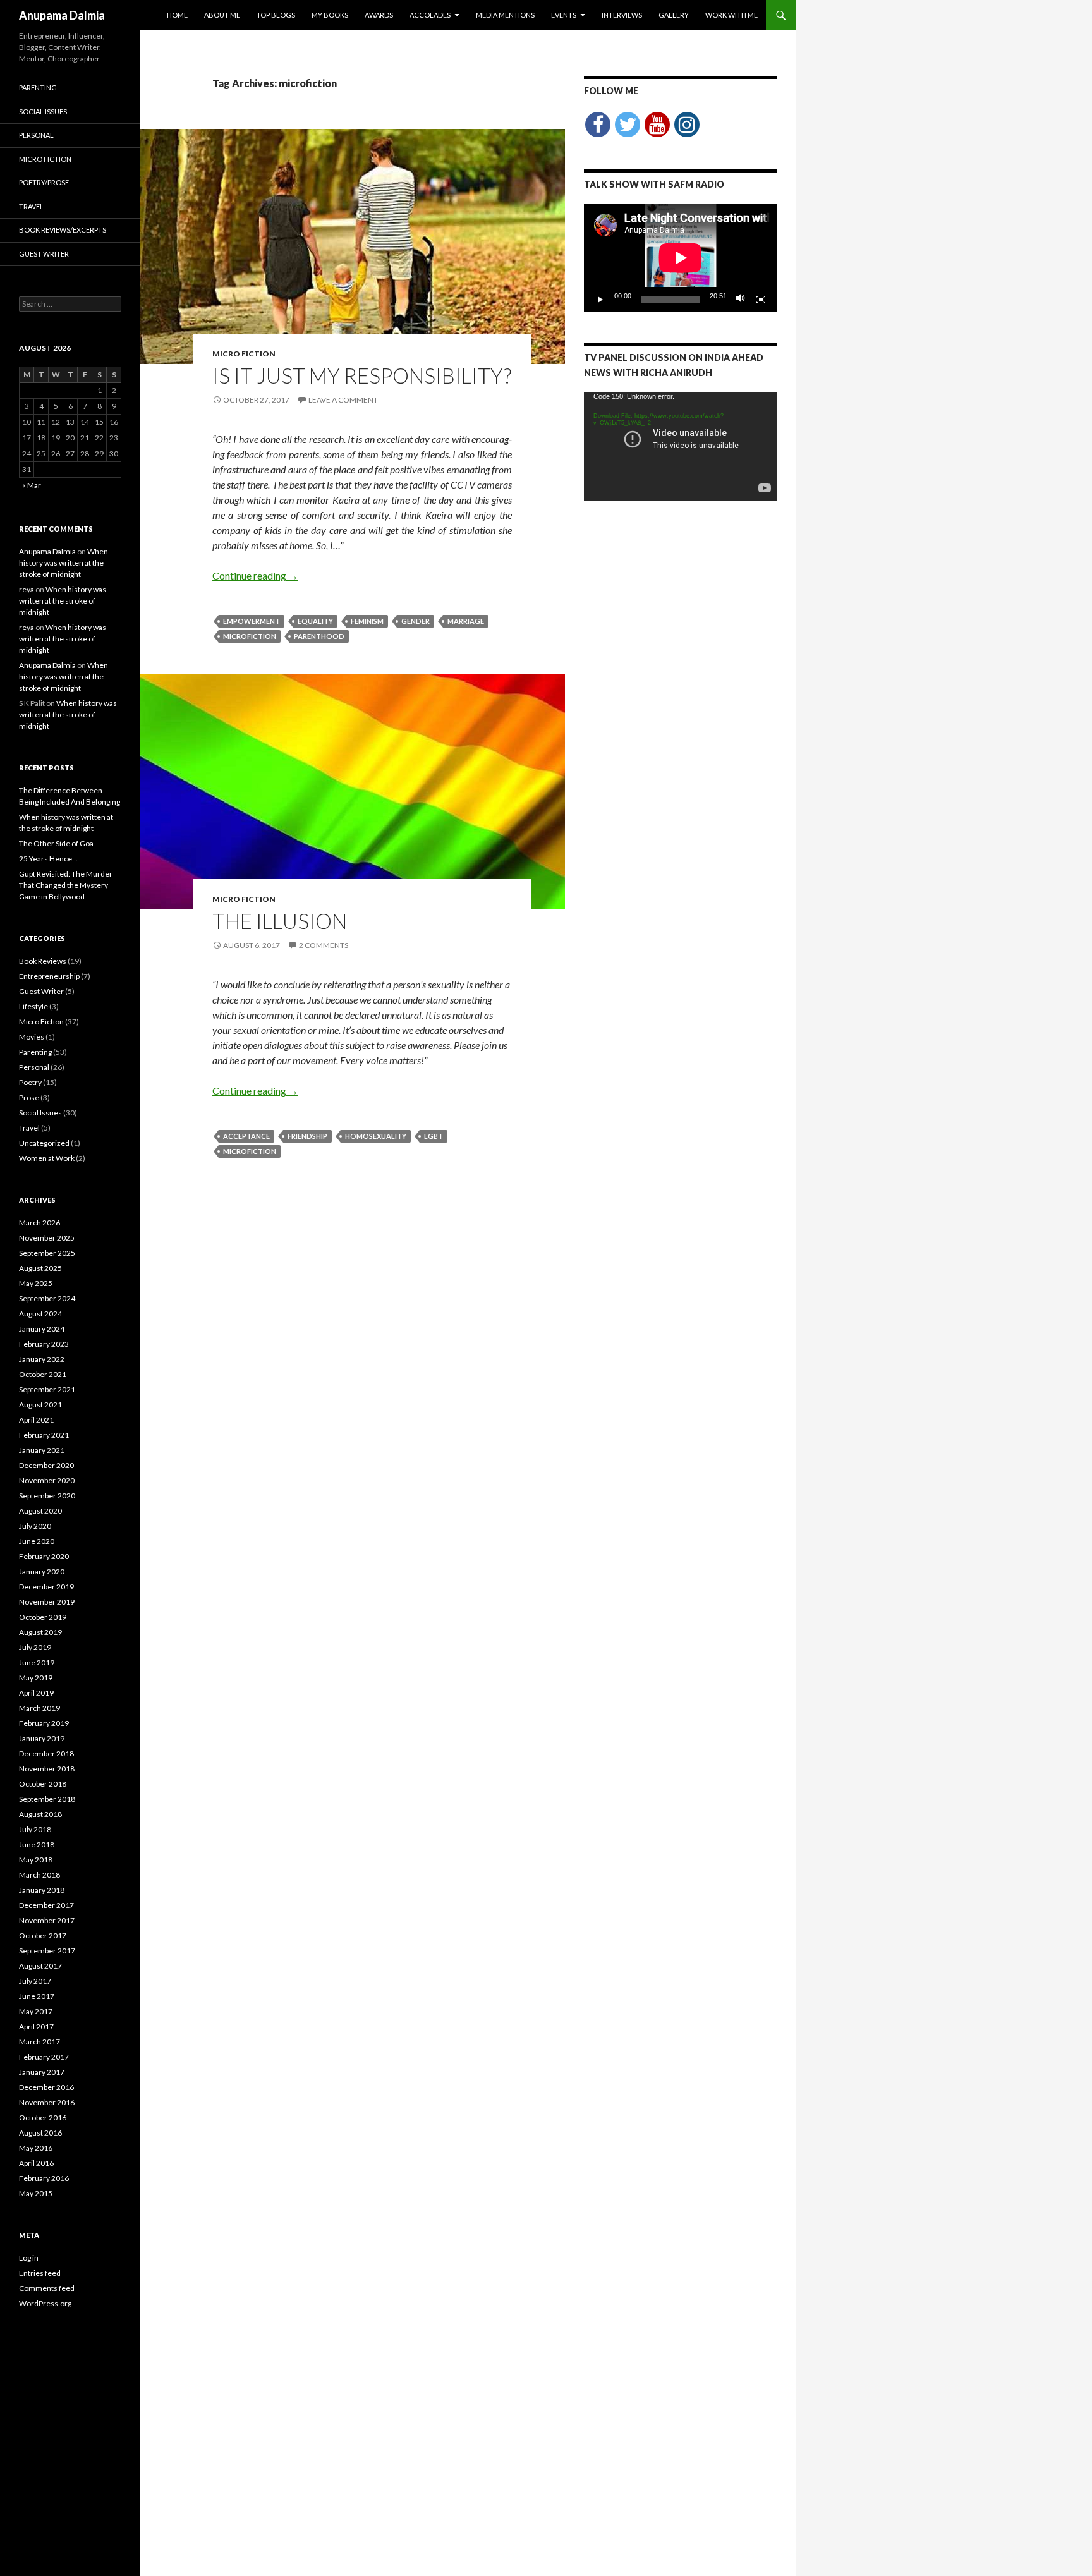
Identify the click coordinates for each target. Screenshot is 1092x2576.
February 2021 (44, 1435)
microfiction (250, 636)
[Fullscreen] (761, 300)
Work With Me (731, 15)
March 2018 (39, 1875)
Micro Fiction (244, 354)
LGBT (434, 1136)
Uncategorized (44, 1143)
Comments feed (47, 2288)
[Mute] (741, 300)
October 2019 (43, 1617)
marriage (466, 621)
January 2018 (42, 1890)
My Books (330, 15)
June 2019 (37, 1662)
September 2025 (47, 1253)
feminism (367, 621)
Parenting (38, 88)
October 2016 (43, 2117)
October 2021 (43, 1374)
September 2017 (47, 1951)
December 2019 (46, 1587)
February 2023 (44, 1344)
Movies (32, 1037)
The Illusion (280, 921)
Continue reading (255, 575)
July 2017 (35, 1981)
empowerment (252, 621)
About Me (222, 15)
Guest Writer (44, 254)
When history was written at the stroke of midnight (64, 563)
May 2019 (36, 1678)
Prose (29, 1097)
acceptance (246, 1136)
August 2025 (40, 1268)
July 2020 (35, 1526)
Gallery (674, 15)
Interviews (622, 15)
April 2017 (36, 2026)
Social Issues (43, 112)
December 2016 (46, 2087)
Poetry (30, 1082)
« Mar (32, 485)
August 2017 (40, 1966)
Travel (31, 206)
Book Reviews (43, 961)
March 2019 (39, 1708)
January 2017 (42, 2072)
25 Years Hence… (48, 859)
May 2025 (36, 1283)
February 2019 (44, 1723)
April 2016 (36, 2163)
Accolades (430, 15)
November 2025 (47, 1238)
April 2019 (36, 1693)
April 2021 (36, 1420)
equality (315, 621)
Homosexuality (376, 1136)
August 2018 (40, 1814)
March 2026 (39, 1223)
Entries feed (40, 2273)
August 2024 (40, 1314)
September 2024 (47, 1298)
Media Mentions (505, 15)
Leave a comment (343, 400)
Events (564, 15)
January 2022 (42, 1359)
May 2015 (36, 2193)
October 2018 (43, 1784)
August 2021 (40, 1405)
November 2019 (47, 1602)
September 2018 (47, 1799)
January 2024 (42, 1329)
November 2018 (47, 1769)
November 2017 (47, 1920)
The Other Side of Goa (56, 843)
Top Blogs (276, 15)
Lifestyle (33, 1006)
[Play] (600, 300)
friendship (307, 1136)
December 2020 (46, 1465)
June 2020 (37, 1541)
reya (27, 589)
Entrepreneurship (49, 976)
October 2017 (43, 1935)
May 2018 (36, 1860)
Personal (36, 135)
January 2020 (42, 1571)
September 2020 (47, 1496)
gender (416, 621)
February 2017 (44, 2057)
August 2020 (40, 1511)
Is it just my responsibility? (362, 375)
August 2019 (40, 1632)
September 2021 (47, 1389)
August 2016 (40, 2133)
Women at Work (47, 1158)
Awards (379, 15)
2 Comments (324, 945)
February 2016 (44, 2178)
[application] (681, 258)
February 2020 (44, 1556)
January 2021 (42, 1450)
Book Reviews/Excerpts (63, 230)
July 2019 (35, 1647)
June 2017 (37, 1996)
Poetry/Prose (44, 182)
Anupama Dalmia (62, 15)
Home (177, 15)
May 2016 (36, 2148)
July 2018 (35, 1829)
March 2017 (39, 2042)
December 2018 (46, 1753)
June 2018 (37, 1844)
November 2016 (47, 2102)
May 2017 (36, 2011)
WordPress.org (45, 2303)
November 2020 (47, 1480)
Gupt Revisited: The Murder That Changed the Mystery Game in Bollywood (66, 885)
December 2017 (46, 1905)
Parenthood (319, 636)
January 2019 (42, 1738)
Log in (29, 2258)
